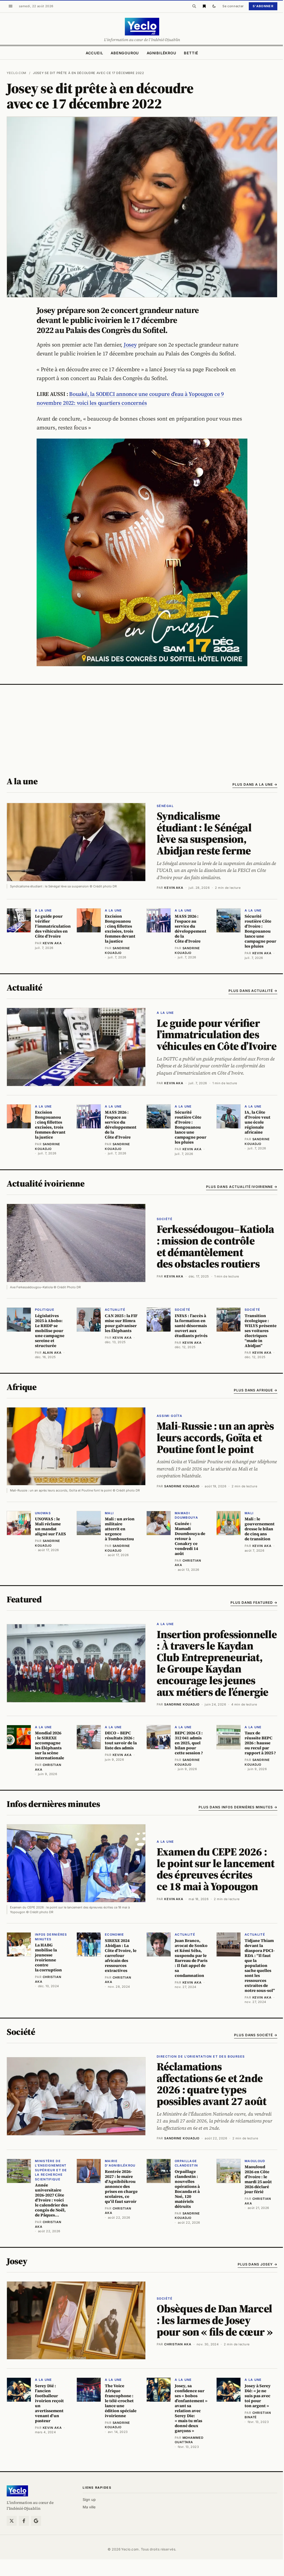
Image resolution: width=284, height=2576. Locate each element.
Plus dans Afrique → (256, 1390)
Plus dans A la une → (255, 784)
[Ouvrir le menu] (11, 6)
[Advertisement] (142, 726)
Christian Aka (178, 2344)
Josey (130, 345)
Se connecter (233, 6)
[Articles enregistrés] (204, 6)
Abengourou (125, 53)
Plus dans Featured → (254, 1603)
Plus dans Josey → (258, 2264)
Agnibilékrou (161, 53)
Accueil (94, 53)
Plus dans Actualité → (253, 991)
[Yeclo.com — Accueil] (17, 2491)
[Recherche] (194, 6)
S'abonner (263, 6)
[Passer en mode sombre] (214, 6)
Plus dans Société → (256, 2035)
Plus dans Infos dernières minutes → (238, 1807)
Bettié (191, 53)
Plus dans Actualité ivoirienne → (242, 1187)
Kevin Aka (174, 888)
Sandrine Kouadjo (182, 1486)
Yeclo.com (17, 73)
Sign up (89, 2499)
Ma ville (89, 2507)
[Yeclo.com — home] (142, 27)
